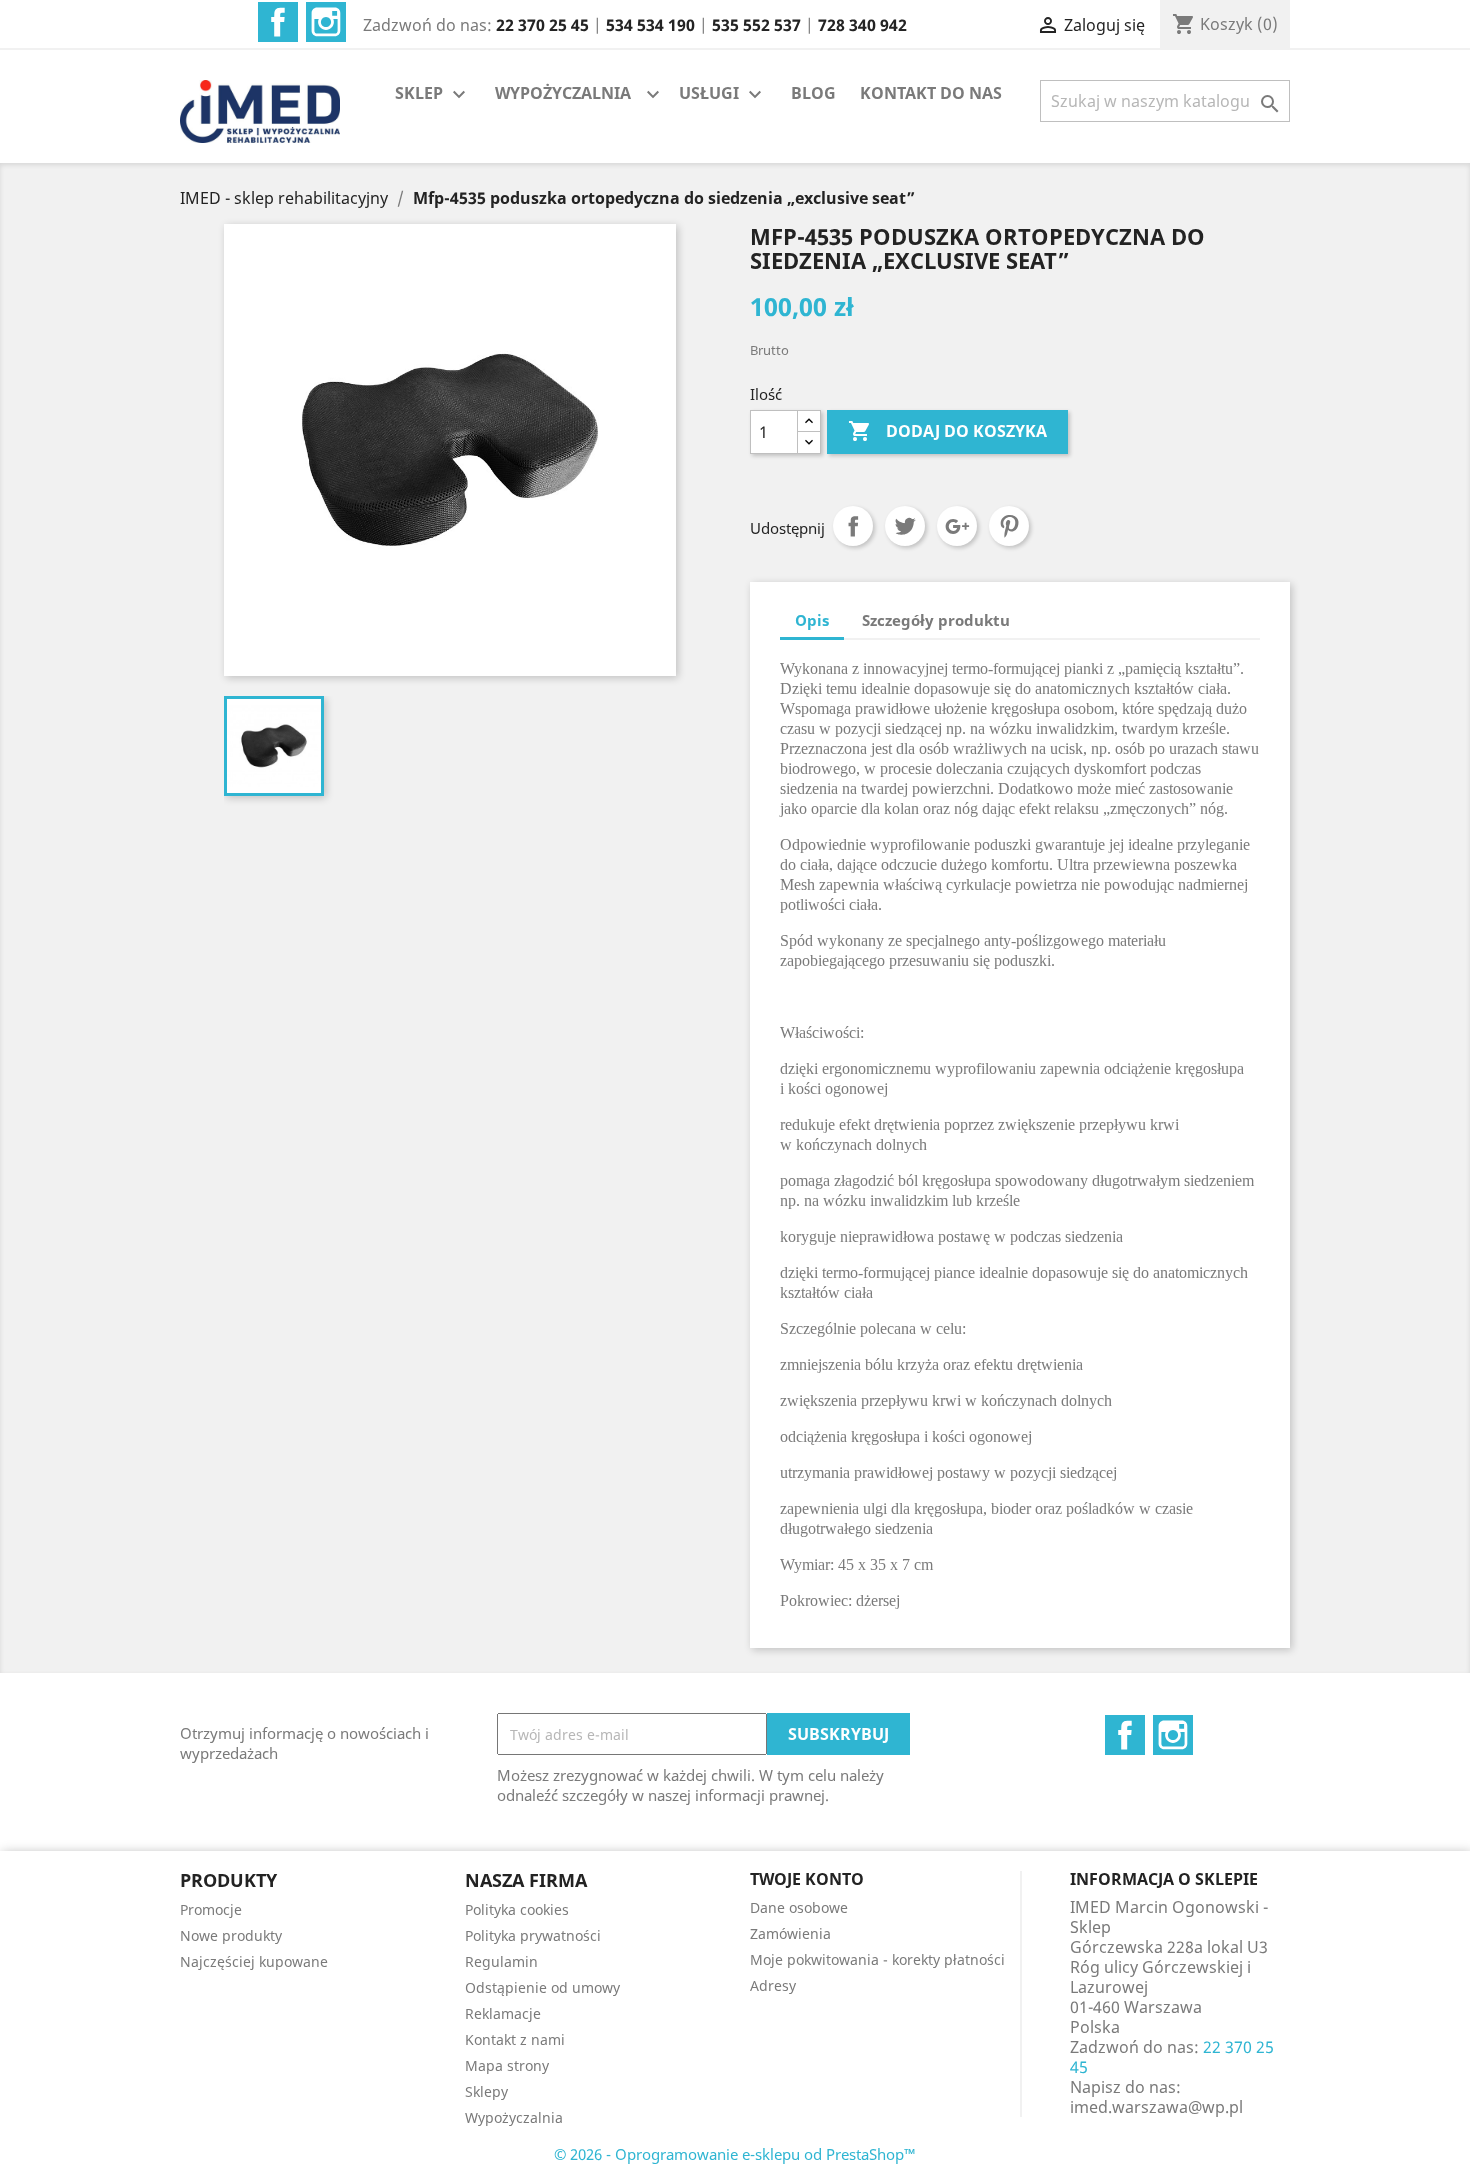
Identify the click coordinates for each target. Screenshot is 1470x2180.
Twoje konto (807, 1879)
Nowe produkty (231, 1935)
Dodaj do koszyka (947, 431)
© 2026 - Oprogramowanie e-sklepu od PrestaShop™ (735, 2154)
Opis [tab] (812, 620)
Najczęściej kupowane (254, 1961)
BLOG (813, 93)
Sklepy (486, 2091)
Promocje (211, 1909)
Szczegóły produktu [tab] (936, 620)
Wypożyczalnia (514, 2117)
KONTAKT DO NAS (931, 93)
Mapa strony (507, 2065)
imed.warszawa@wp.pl (1156, 2107)
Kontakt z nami (515, 2039)
